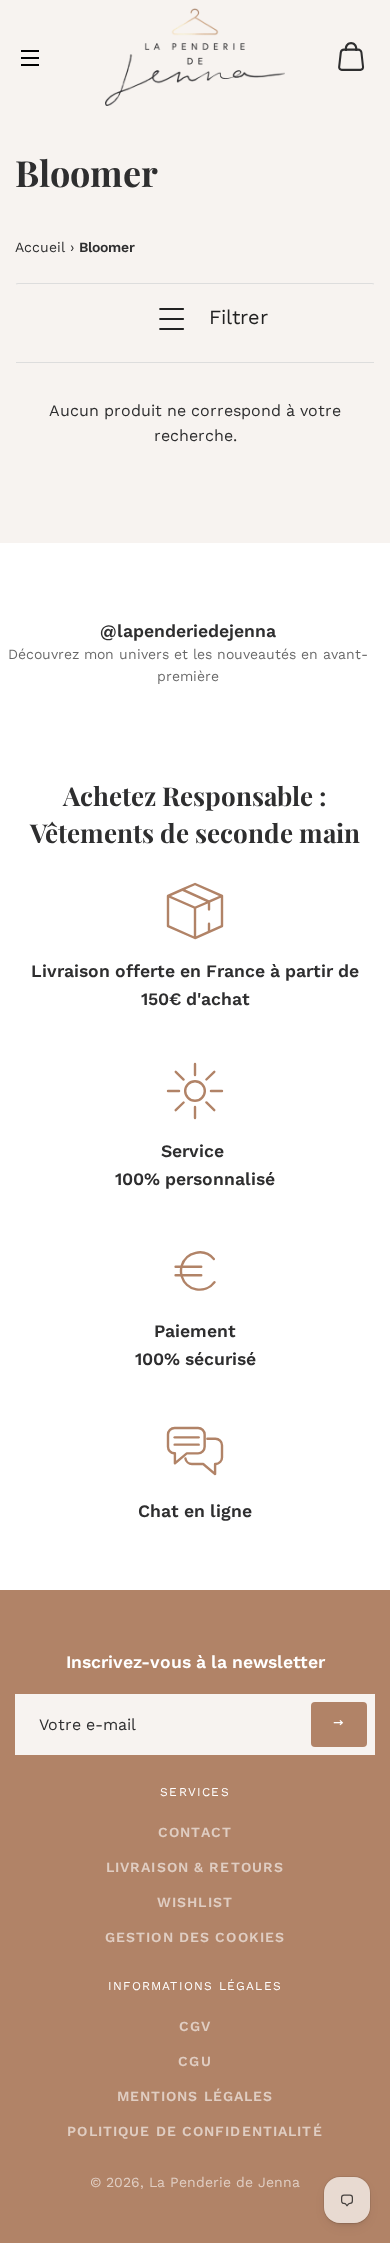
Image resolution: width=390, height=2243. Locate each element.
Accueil (40, 247)
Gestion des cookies (195, 1937)
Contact (195, 1832)
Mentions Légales (195, 2096)
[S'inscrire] (339, 1724)
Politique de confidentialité (194, 2131)
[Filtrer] (168, 333)
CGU (194, 2061)
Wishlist (195, 1902)
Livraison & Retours (195, 1867)
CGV (195, 2026)
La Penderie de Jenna (224, 2182)
